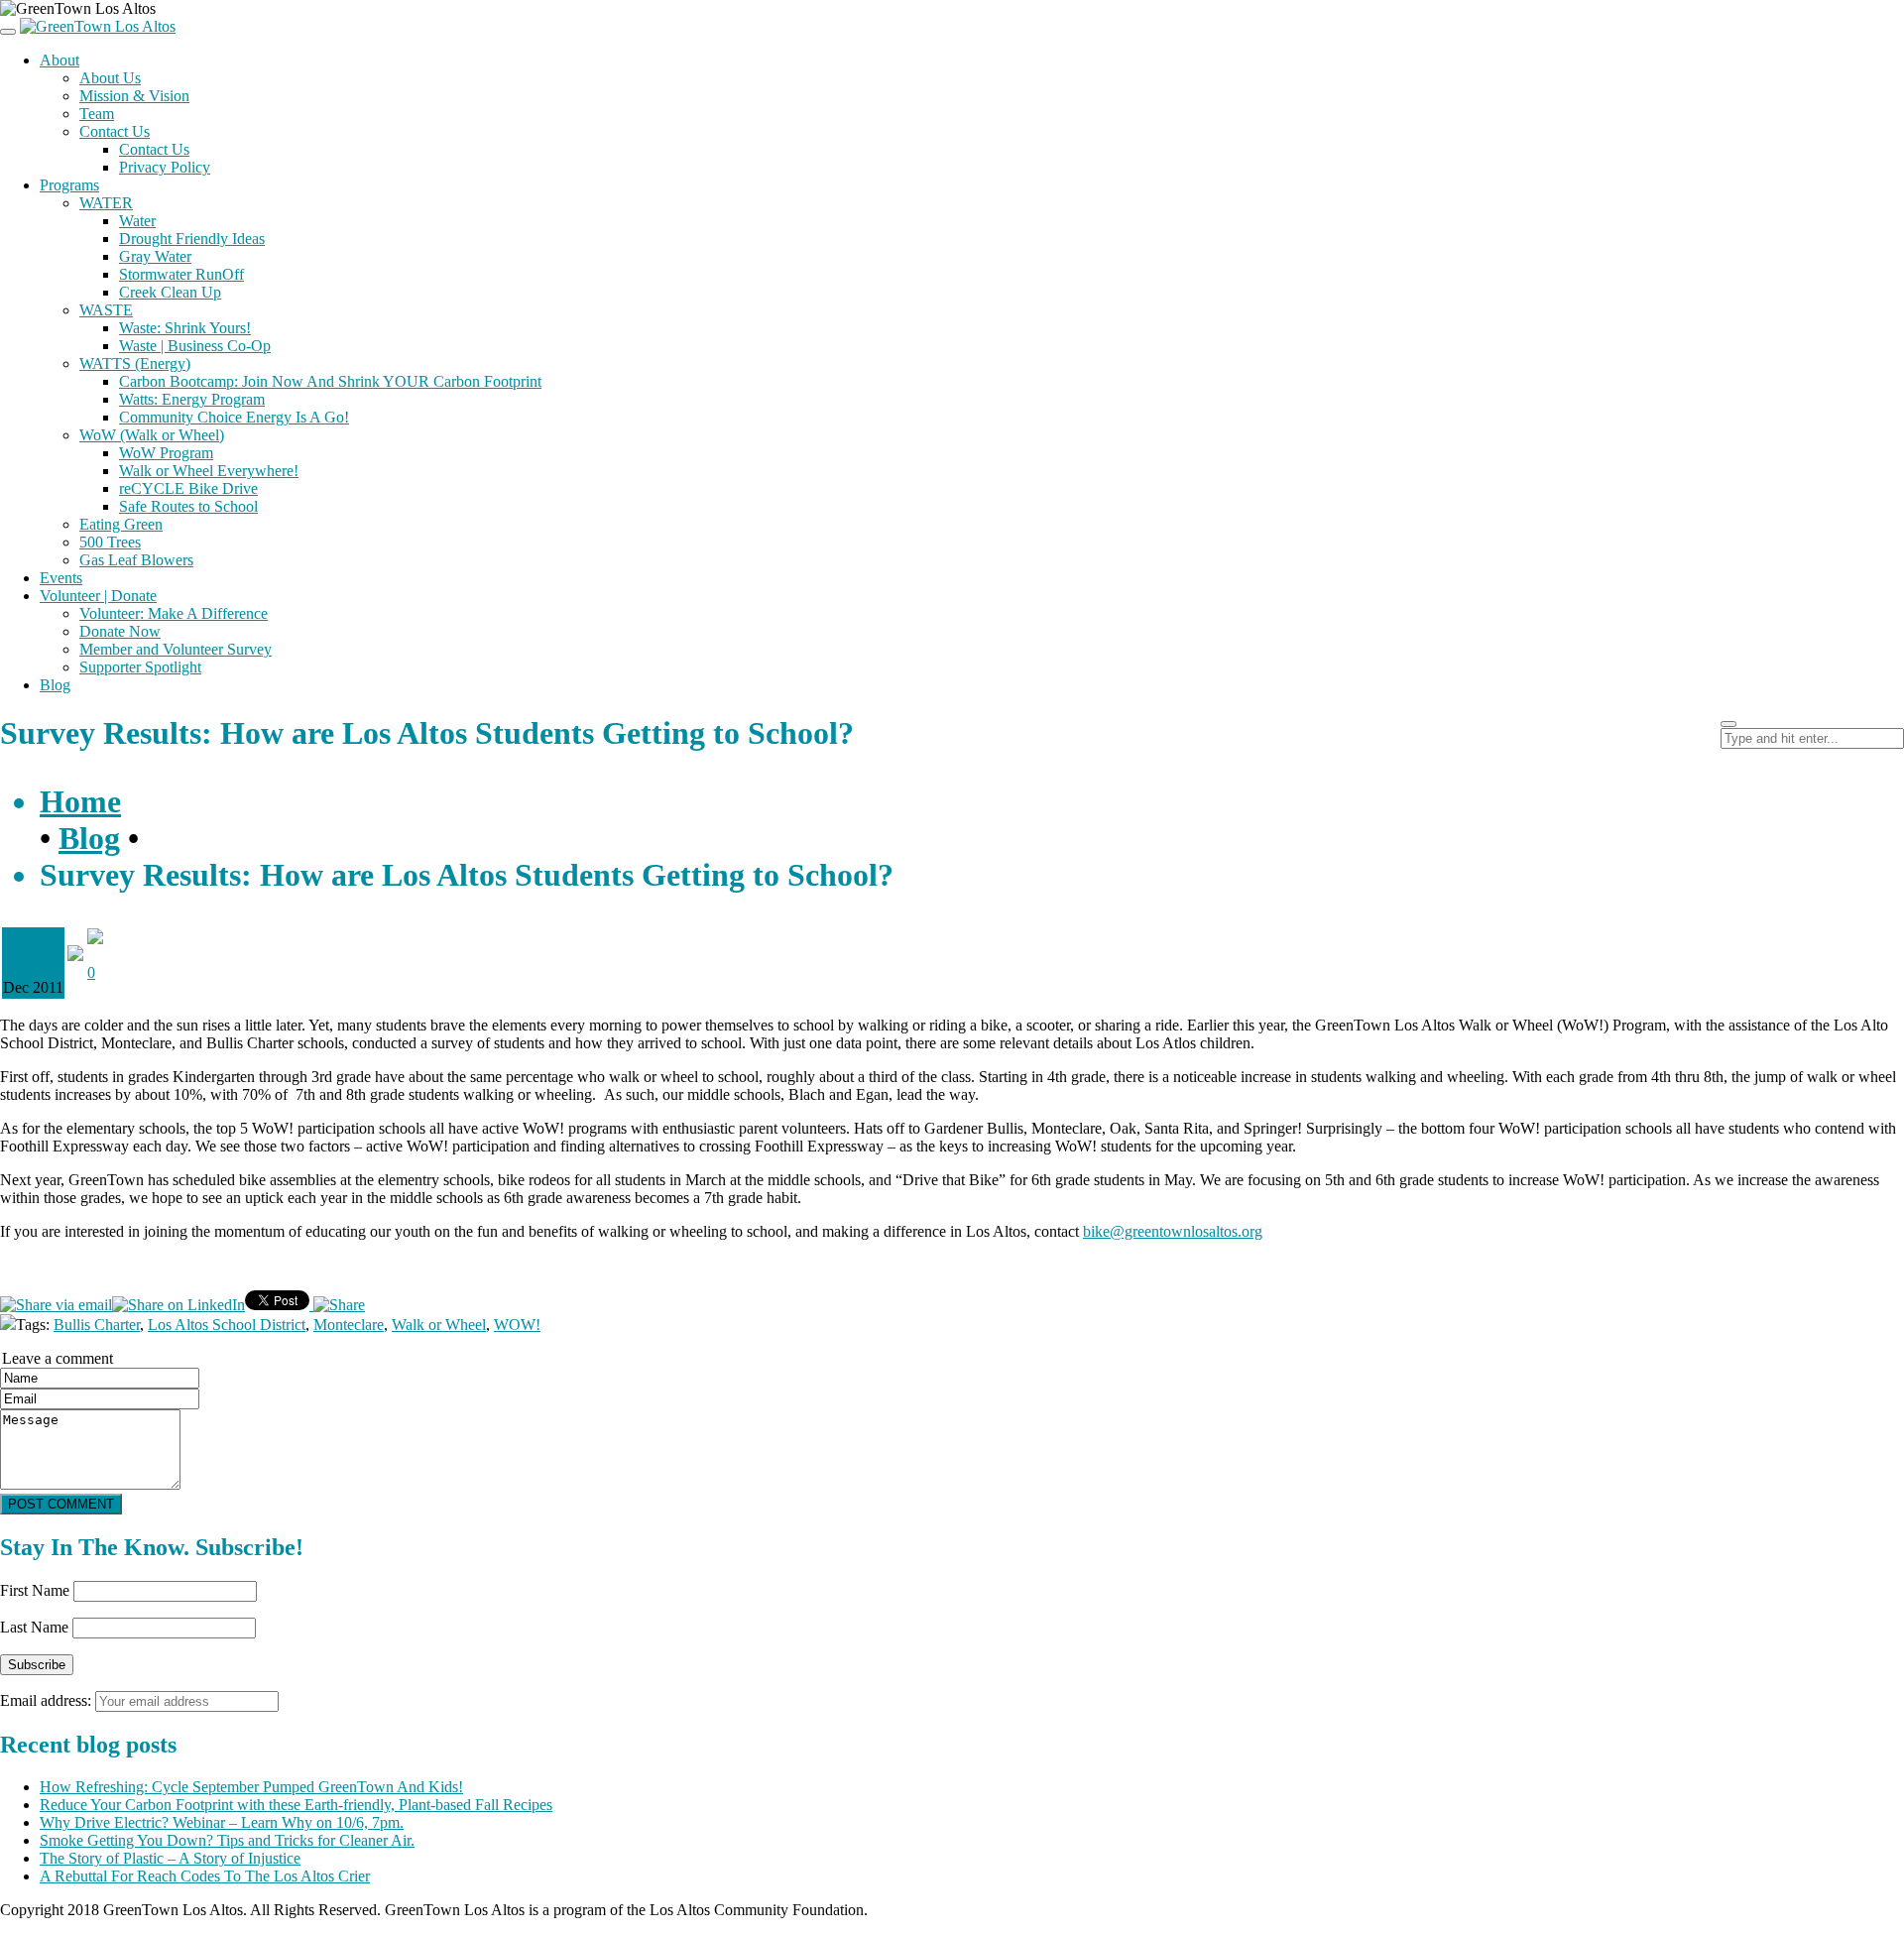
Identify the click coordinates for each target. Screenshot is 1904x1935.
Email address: (48, 1700)
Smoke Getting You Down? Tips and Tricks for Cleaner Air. (227, 1840)
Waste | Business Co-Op (195, 346)
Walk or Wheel (439, 1325)
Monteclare (349, 1325)
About (59, 60)
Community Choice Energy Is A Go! (234, 417)
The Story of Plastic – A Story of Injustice (170, 1858)
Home (80, 801)
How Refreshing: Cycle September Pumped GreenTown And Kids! (251, 1787)
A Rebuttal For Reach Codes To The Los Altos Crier (205, 1876)
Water (137, 221)
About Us (110, 78)
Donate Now (120, 631)
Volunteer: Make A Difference (174, 613)
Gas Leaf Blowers (136, 560)
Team (97, 114)
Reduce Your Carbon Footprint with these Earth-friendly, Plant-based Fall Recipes (296, 1805)
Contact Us (115, 131)
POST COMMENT (61, 1504)
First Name (35, 1590)
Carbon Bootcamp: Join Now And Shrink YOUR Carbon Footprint (330, 381)
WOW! (517, 1325)
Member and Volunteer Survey (176, 649)
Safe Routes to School (188, 506)
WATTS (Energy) (135, 363)
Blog (55, 685)
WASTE (106, 310)
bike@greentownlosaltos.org (1173, 1231)
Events (61, 578)
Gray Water (155, 256)
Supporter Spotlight (140, 667)
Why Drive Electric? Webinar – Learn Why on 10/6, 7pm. (222, 1822)
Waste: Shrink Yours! (185, 328)
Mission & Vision (134, 96)
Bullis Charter (97, 1325)
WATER (106, 203)
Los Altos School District (227, 1325)
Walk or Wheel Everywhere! (209, 471)
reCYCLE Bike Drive (188, 488)
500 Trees (110, 542)
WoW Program (166, 453)
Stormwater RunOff (181, 274)
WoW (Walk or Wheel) (152, 435)
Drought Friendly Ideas (192, 239)
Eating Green (121, 524)
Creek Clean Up (170, 292)
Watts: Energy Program (192, 399)
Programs (69, 185)
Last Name (34, 1627)
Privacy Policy (165, 167)
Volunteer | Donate (98, 596)
